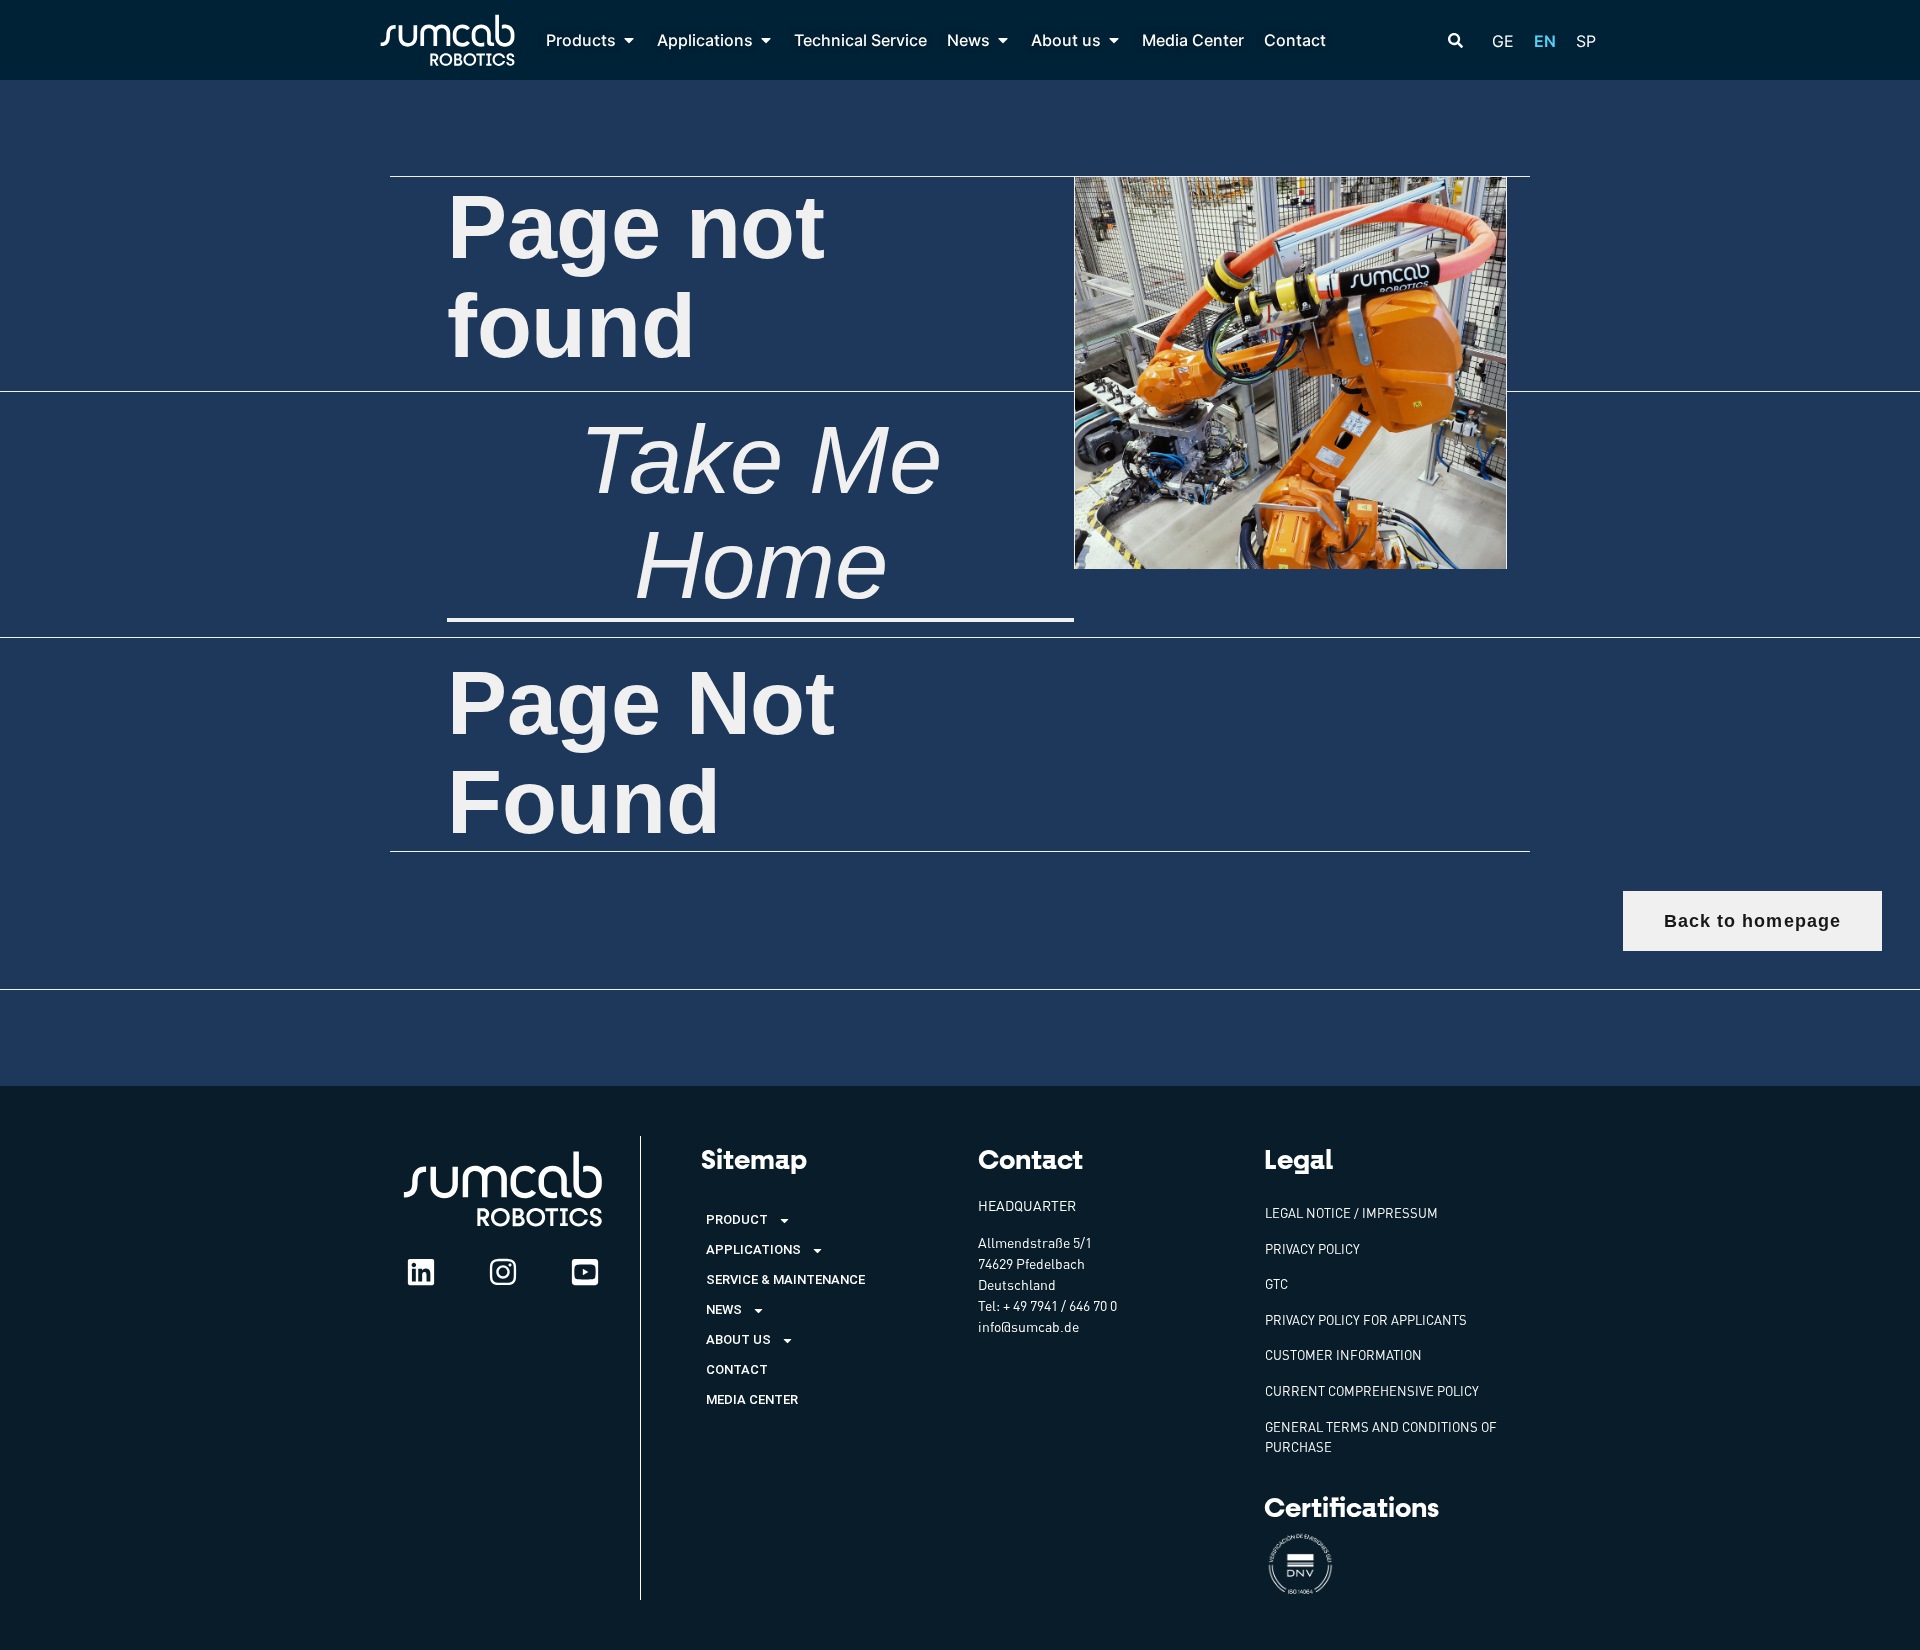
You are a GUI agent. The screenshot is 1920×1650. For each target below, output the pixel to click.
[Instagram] (503, 1272)
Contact (737, 1369)
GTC (1276, 1284)
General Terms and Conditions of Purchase (1381, 1437)
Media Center (752, 1399)
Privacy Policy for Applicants (1366, 1320)
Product (737, 1219)
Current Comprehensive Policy (1372, 1391)
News (724, 1309)
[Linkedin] (421, 1272)
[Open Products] (629, 40)
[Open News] (1003, 40)
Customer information (1343, 1355)
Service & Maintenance (785, 1279)
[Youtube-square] (585, 1272)
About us (738, 1339)
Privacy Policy (1312, 1249)
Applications (753, 1249)
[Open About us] (1114, 40)
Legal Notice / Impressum (1351, 1213)
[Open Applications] (766, 40)
